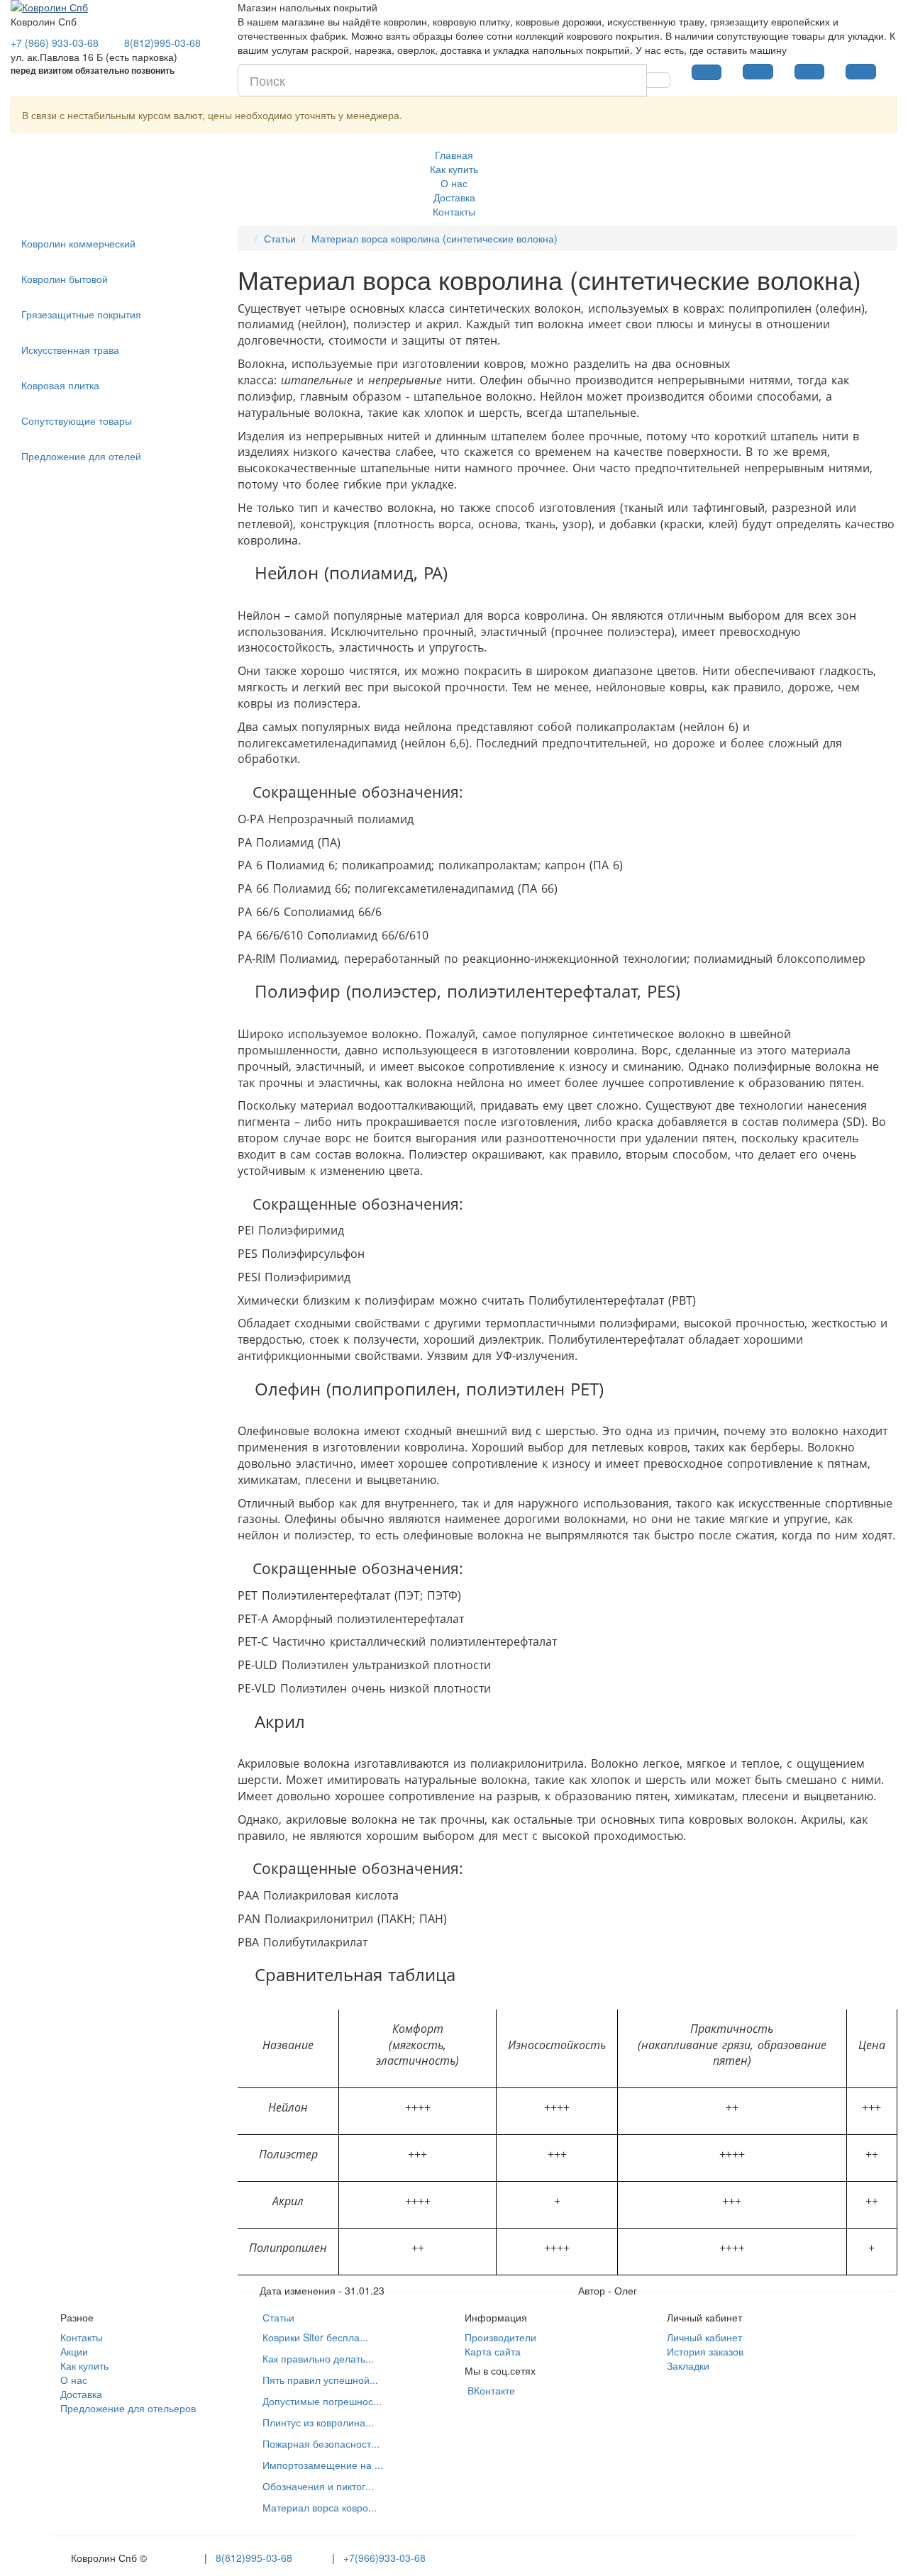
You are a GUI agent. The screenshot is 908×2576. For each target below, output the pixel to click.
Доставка (454, 197)
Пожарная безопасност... (321, 2443)
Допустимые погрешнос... (322, 2401)
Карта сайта (493, 2351)
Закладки (688, 2365)
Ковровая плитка (60, 385)
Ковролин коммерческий (78, 243)
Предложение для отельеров (128, 2408)
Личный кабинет (704, 2337)
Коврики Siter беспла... (315, 2337)
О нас (454, 183)
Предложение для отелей (81, 456)
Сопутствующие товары (77, 420)
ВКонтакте (490, 2390)
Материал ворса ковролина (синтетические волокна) (434, 238)
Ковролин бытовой (65, 279)
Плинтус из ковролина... (318, 2422)
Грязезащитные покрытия (81, 314)
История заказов (705, 2351)
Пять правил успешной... (320, 2380)
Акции (74, 2351)
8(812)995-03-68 (254, 2558)
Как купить (454, 169)
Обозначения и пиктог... (318, 2486)
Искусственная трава (70, 350)
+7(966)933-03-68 (384, 2558)
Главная (454, 155)
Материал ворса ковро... (320, 2507)
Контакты (454, 211)
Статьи (280, 238)
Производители (500, 2337)
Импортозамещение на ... (323, 2465)
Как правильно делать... (318, 2358)
